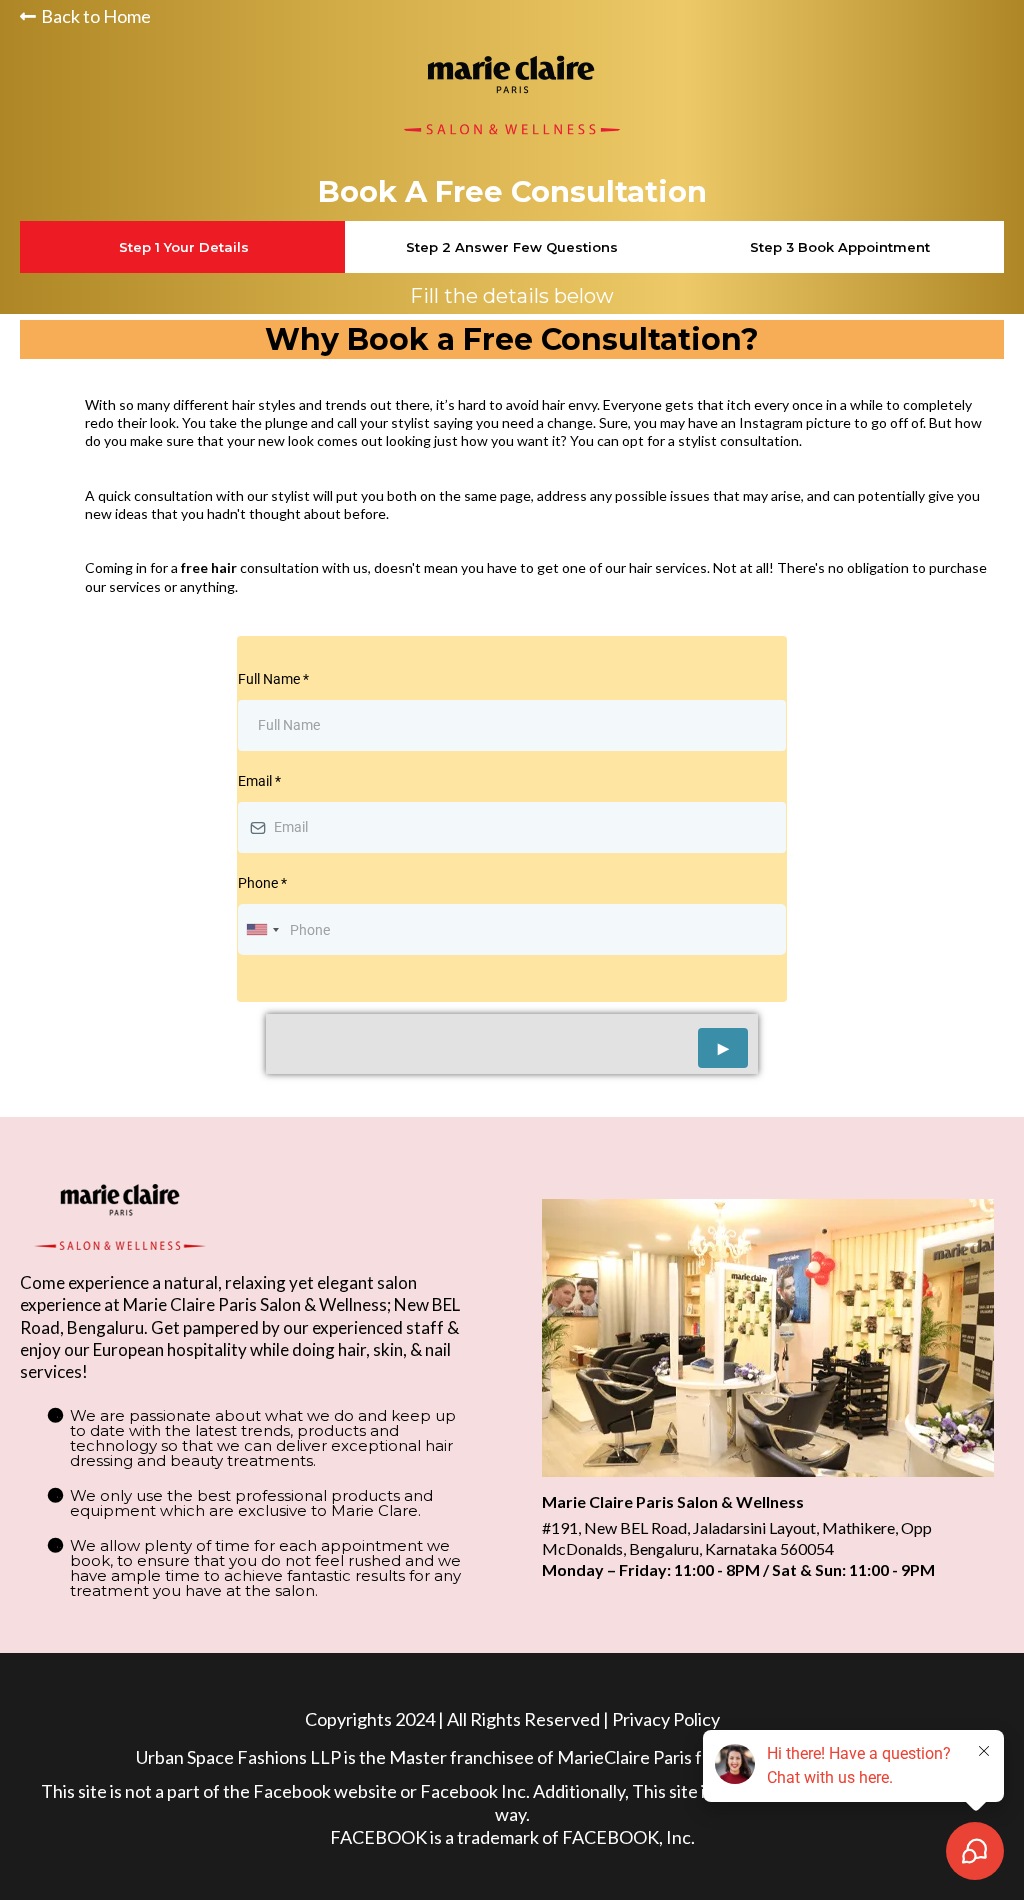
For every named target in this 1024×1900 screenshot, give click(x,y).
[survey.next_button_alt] (723, 1048)
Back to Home (96, 16)
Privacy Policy (666, 1719)
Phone (262, 883)
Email (259, 781)
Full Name (273, 679)
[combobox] (262, 929)
